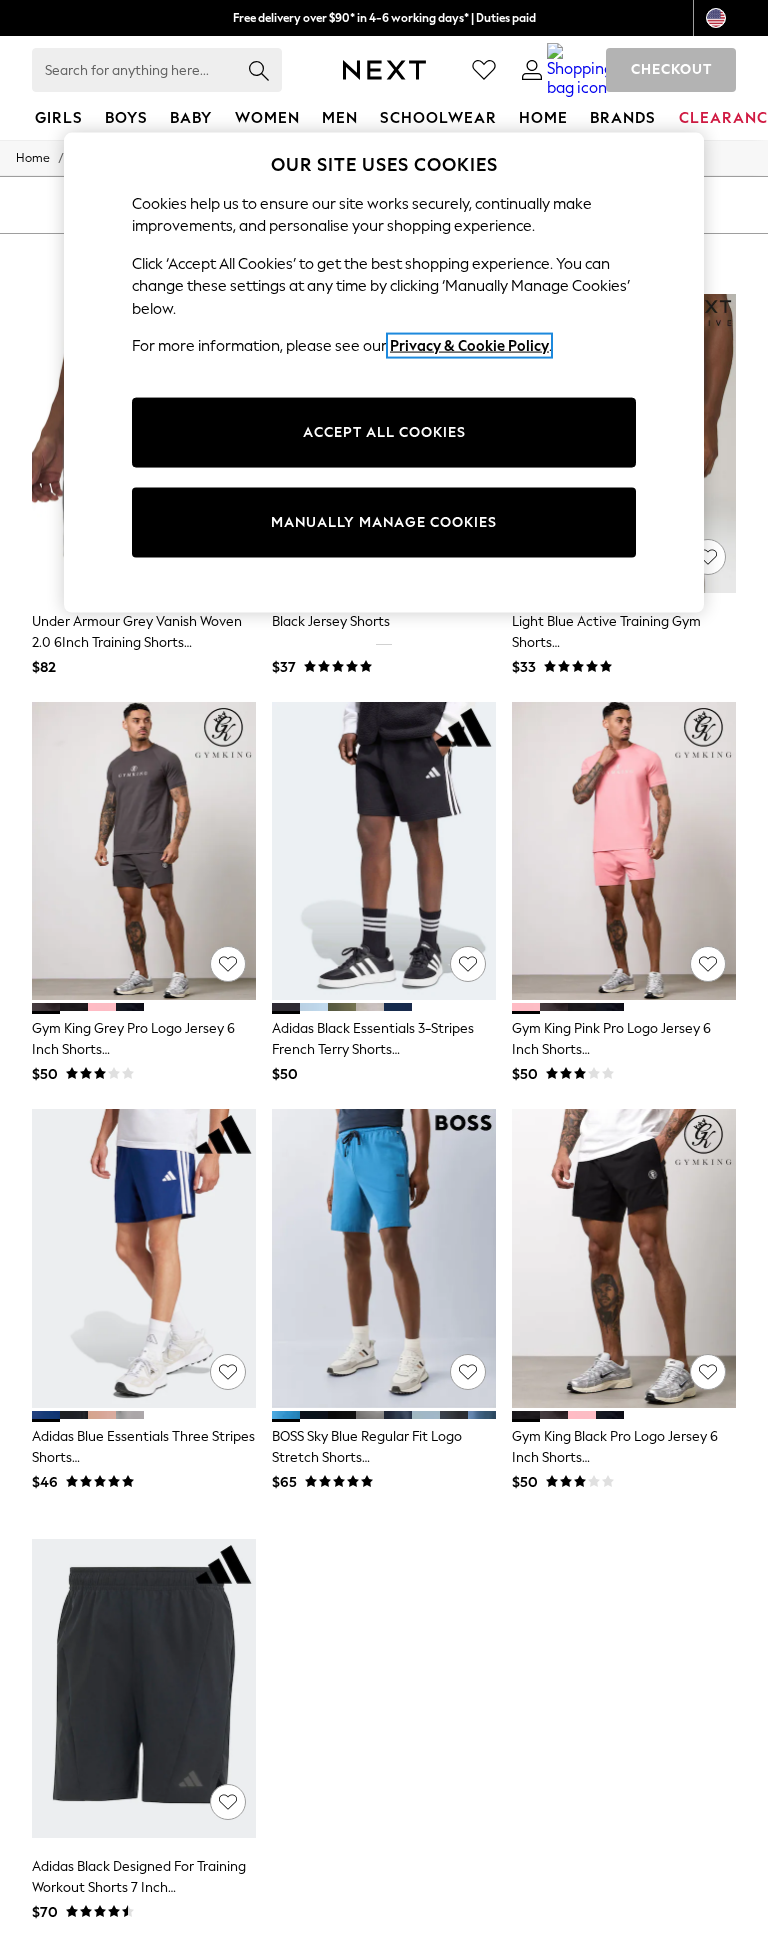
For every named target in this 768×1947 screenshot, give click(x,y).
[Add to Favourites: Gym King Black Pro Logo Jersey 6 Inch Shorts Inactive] (708, 1372)
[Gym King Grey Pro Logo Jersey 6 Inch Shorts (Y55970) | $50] (144, 851)
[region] (384, 372)
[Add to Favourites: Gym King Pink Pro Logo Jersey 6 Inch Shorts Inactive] (708, 964)
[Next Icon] (384, 70)
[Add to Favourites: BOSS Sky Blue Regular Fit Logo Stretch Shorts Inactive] (468, 1372)
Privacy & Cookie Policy (469, 346)
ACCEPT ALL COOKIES (384, 432)
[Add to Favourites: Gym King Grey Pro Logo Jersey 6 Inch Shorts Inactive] (228, 964)
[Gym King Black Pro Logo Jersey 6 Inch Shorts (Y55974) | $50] (624, 1258)
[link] (532, 70)
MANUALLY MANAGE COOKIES (384, 522)
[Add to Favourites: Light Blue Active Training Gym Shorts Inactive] (708, 557)
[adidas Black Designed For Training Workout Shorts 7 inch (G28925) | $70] (144, 1688)
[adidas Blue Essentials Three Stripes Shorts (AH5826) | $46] (144, 1258)
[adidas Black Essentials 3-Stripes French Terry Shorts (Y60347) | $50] (384, 851)
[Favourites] (484, 70)
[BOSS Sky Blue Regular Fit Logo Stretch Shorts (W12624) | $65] (384, 1258)
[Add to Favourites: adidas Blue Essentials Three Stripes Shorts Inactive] (228, 1372)
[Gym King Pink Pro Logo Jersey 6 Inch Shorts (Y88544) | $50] (624, 851)
